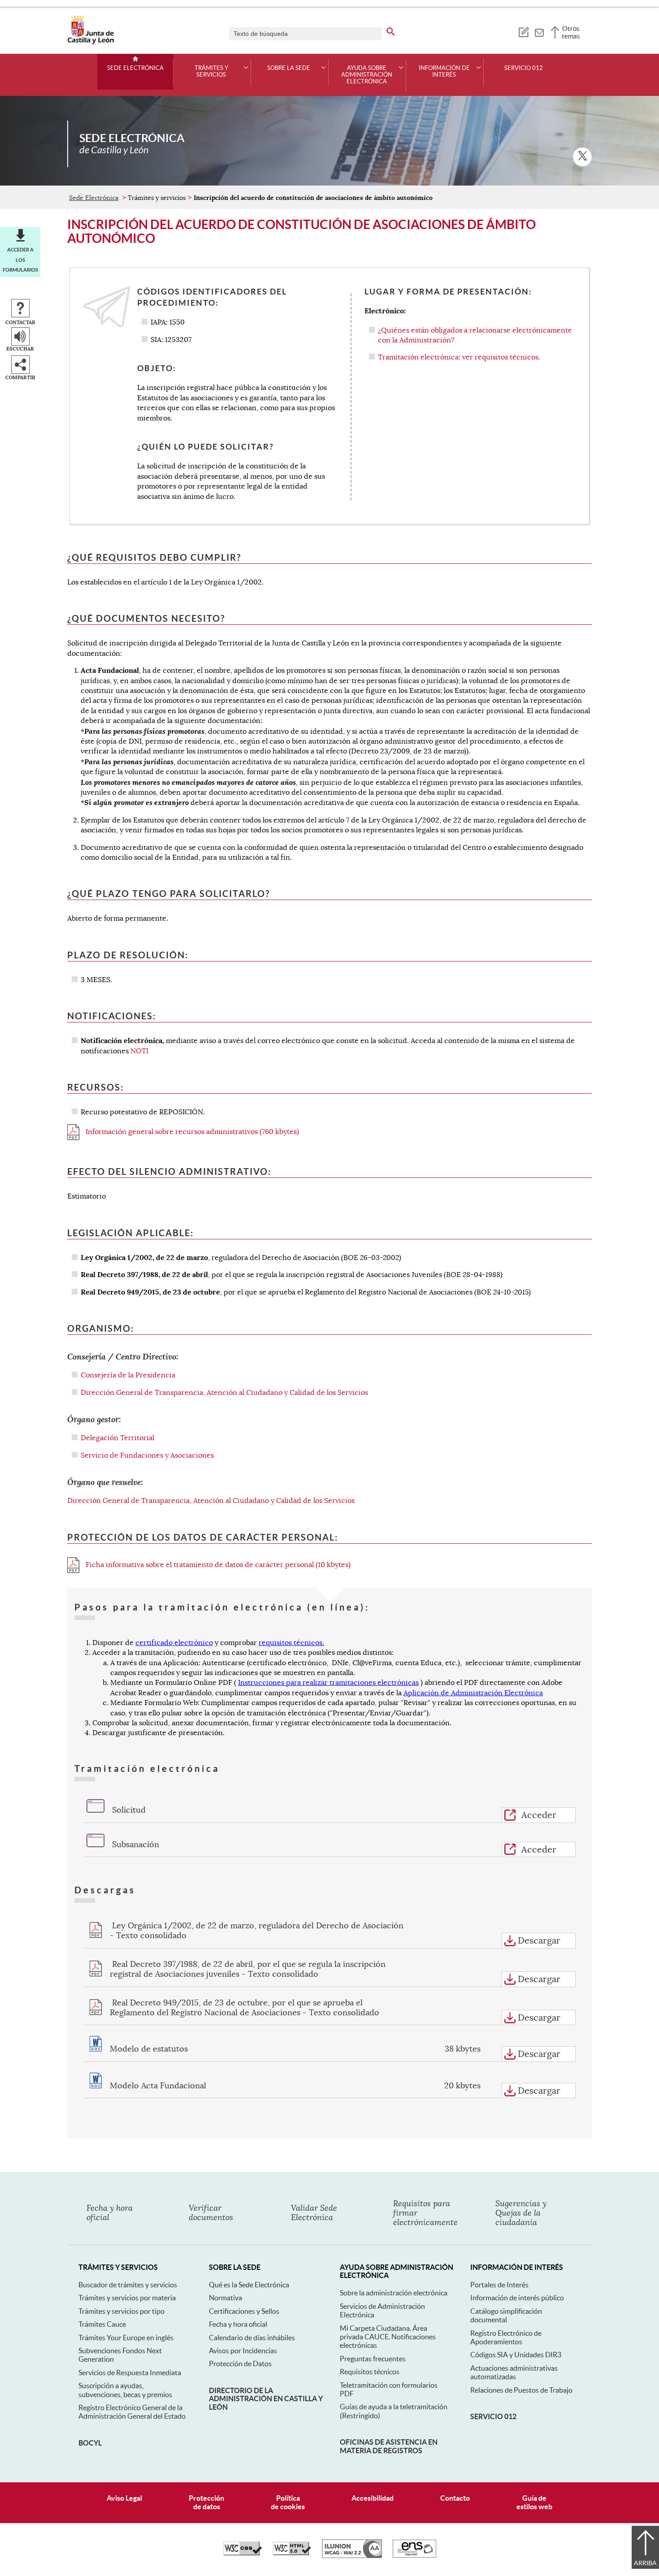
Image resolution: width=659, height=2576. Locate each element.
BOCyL (90, 2443)
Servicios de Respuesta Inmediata (130, 2373)
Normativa (225, 2298)
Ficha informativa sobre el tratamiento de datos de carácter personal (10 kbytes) (217, 1565)
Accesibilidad (373, 2498)
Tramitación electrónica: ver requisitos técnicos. (459, 357)
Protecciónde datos (206, 2502)
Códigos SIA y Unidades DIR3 (516, 2355)
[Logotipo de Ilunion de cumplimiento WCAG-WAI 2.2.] (352, 2556)
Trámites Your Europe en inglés (126, 2338)
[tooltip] (523, 31)
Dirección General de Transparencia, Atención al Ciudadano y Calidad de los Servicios (224, 1393)
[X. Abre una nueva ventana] (582, 157)
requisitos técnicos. (291, 1643)
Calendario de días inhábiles (252, 2338)
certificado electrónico (174, 1643)
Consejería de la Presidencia (128, 1375)
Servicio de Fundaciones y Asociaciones (147, 1455)
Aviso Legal (124, 2498)
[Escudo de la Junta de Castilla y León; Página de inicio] (91, 42)
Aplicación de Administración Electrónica (473, 1693)
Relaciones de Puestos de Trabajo (521, 2390)
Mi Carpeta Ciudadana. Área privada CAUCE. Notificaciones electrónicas (388, 2337)
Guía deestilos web (534, 2502)
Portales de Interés (499, 2285)
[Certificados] (414, 2555)
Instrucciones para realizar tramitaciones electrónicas (328, 1683)
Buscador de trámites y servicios (128, 2285)
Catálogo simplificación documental (506, 2315)
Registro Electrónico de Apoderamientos (506, 2337)
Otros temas (571, 32)
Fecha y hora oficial (238, 2324)
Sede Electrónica (135, 68)
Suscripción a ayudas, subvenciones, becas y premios (125, 2390)
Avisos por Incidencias (243, 2351)
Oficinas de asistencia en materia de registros (389, 2446)
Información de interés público (517, 2298)
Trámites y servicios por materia (127, 2298)
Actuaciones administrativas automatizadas (514, 2372)
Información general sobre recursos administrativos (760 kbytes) (191, 1132)
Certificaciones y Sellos (244, 2311)
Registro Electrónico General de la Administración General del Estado (132, 2412)
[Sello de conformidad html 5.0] (292, 2553)
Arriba (645, 2563)
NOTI (139, 1051)
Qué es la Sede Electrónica (249, 2285)
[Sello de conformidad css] (243, 2553)
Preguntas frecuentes (373, 2359)
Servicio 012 (524, 68)
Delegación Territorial (117, 1438)
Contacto (455, 2498)
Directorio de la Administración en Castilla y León (266, 2399)
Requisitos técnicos (370, 2372)
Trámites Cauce (102, 2324)
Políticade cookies (288, 2502)
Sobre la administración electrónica (394, 2293)
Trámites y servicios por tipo (121, 2311)
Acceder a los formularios (20, 260)
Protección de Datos (240, 2364)
